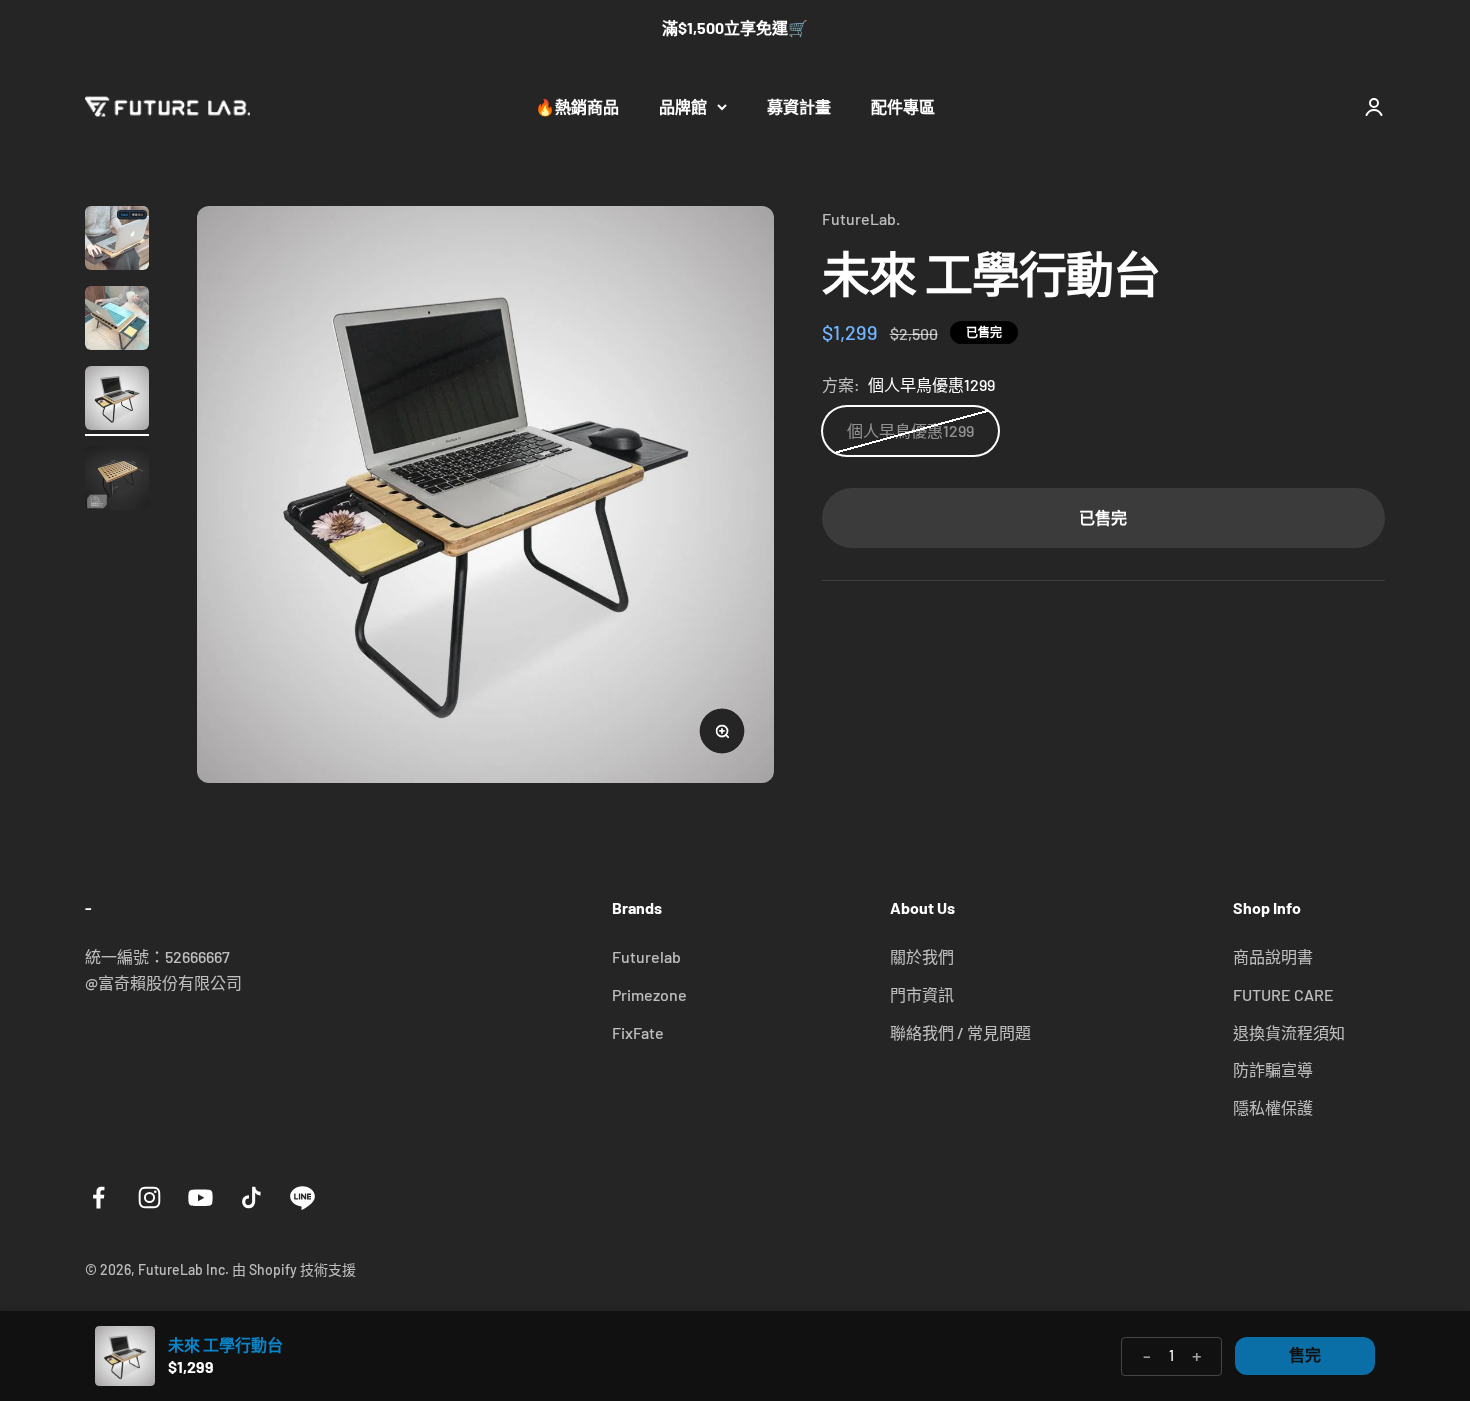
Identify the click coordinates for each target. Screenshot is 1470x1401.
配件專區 (903, 106)
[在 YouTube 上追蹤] (200, 1197)
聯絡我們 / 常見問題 (960, 1032)
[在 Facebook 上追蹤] (98, 1197)
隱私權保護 (1273, 1107)
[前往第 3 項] (117, 401)
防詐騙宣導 (1273, 1069)
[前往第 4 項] (117, 481)
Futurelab (646, 956)
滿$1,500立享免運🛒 (735, 27)
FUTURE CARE (1283, 994)
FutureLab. (861, 218)
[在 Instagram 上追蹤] (149, 1197)
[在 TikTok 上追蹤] (251, 1197)
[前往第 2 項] (117, 321)
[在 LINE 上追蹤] (302, 1197)
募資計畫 (799, 106)
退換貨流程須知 (1289, 1032)
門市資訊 (922, 994)
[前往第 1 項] (117, 241)
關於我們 (922, 956)
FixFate (638, 1032)
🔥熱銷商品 (577, 106)
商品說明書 (1273, 956)
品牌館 (683, 106)
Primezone (649, 994)
